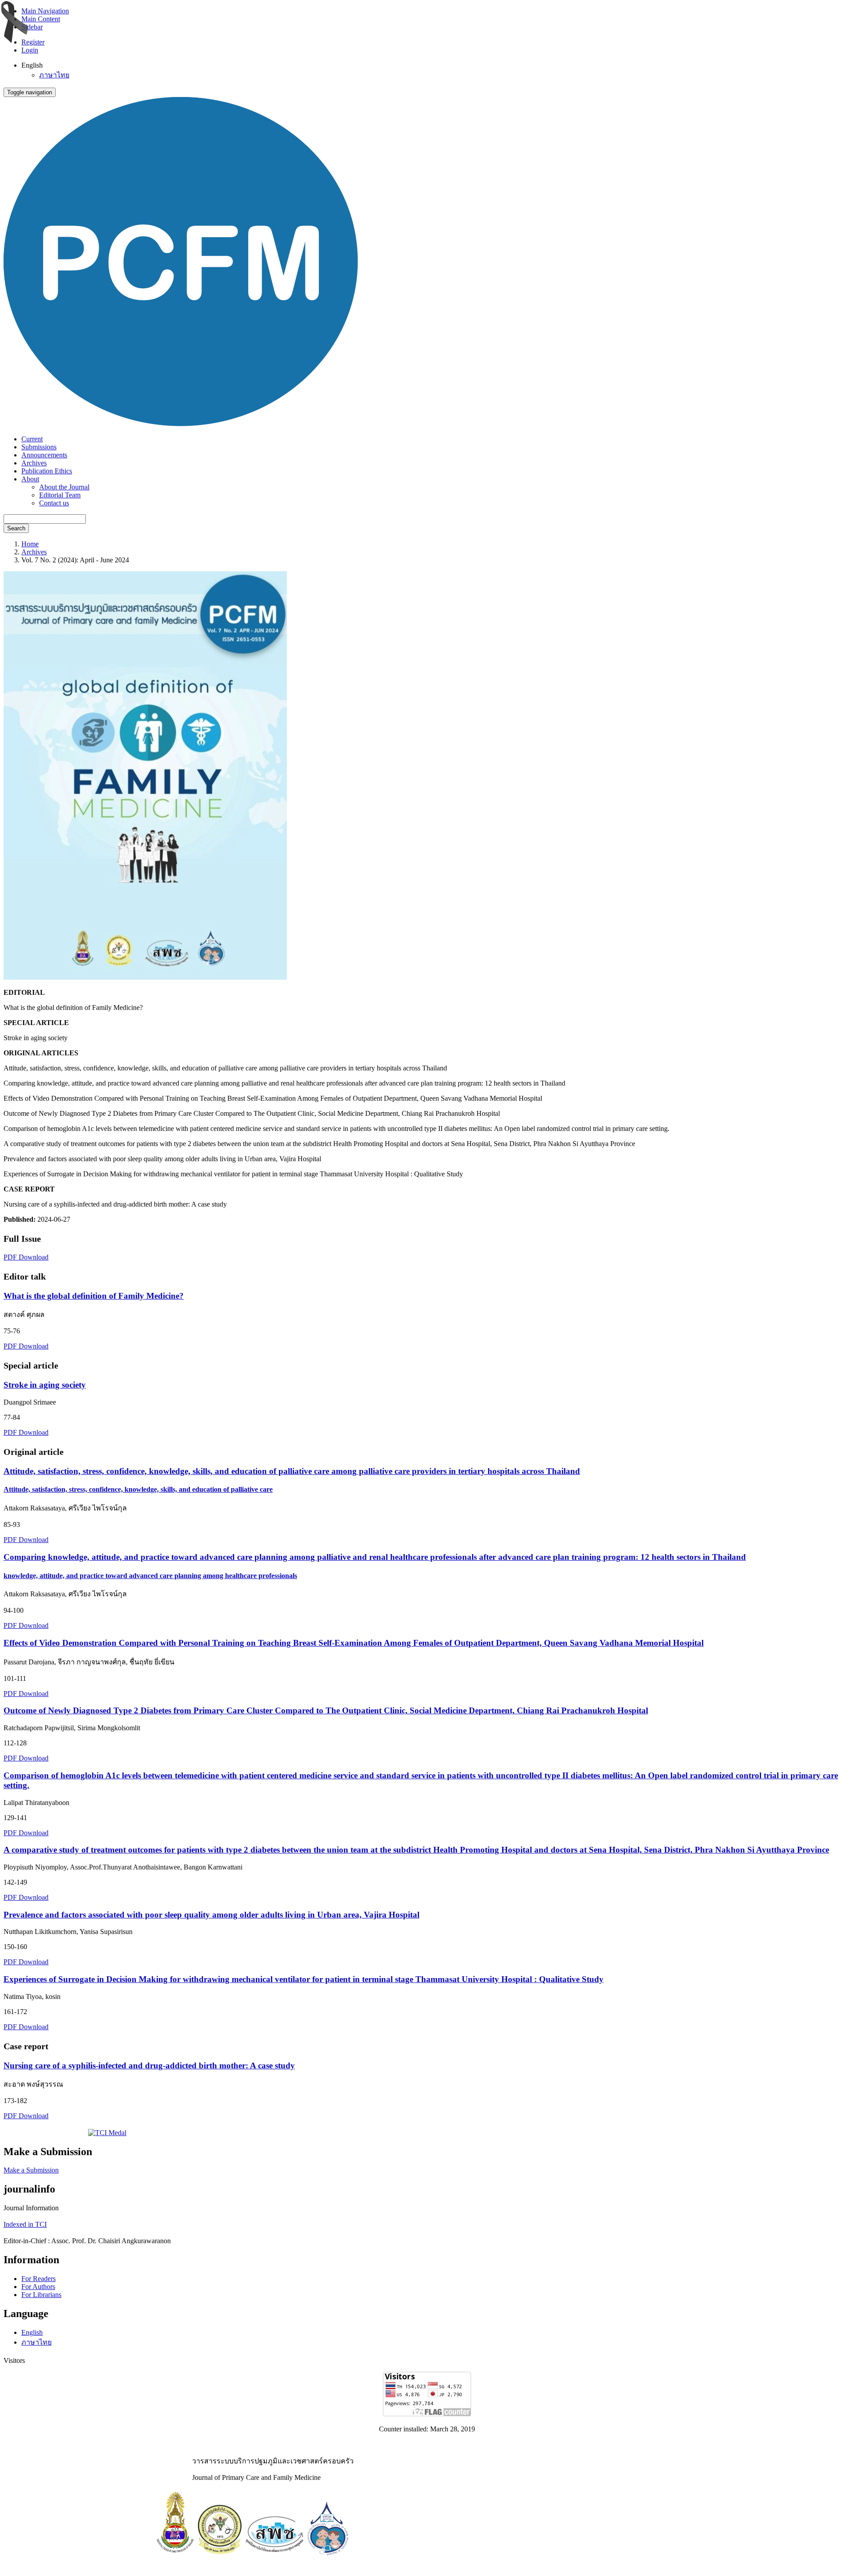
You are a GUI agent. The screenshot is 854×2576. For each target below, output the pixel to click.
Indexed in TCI (25, 2224)
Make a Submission (31, 2170)
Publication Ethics (47, 471)
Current (32, 439)
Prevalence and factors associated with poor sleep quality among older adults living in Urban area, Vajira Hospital (211, 1915)
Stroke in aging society (45, 1385)
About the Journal (64, 487)
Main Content (41, 19)
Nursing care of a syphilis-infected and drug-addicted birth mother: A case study (149, 2065)
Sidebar (32, 27)
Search (16, 528)
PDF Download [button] (26, 1257)
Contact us (54, 503)
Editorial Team (60, 495)
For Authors (38, 2287)
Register (33, 42)
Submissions (39, 447)
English (32, 2332)
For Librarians (41, 2295)
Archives (34, 463)
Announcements (44, 455)
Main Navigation (45, 11)
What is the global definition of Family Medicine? (94, 1296)
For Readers (38, 2279)
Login (30, 50)
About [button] (30, 479)
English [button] (32, 65)
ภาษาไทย (54, 75)
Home (30, 544)
